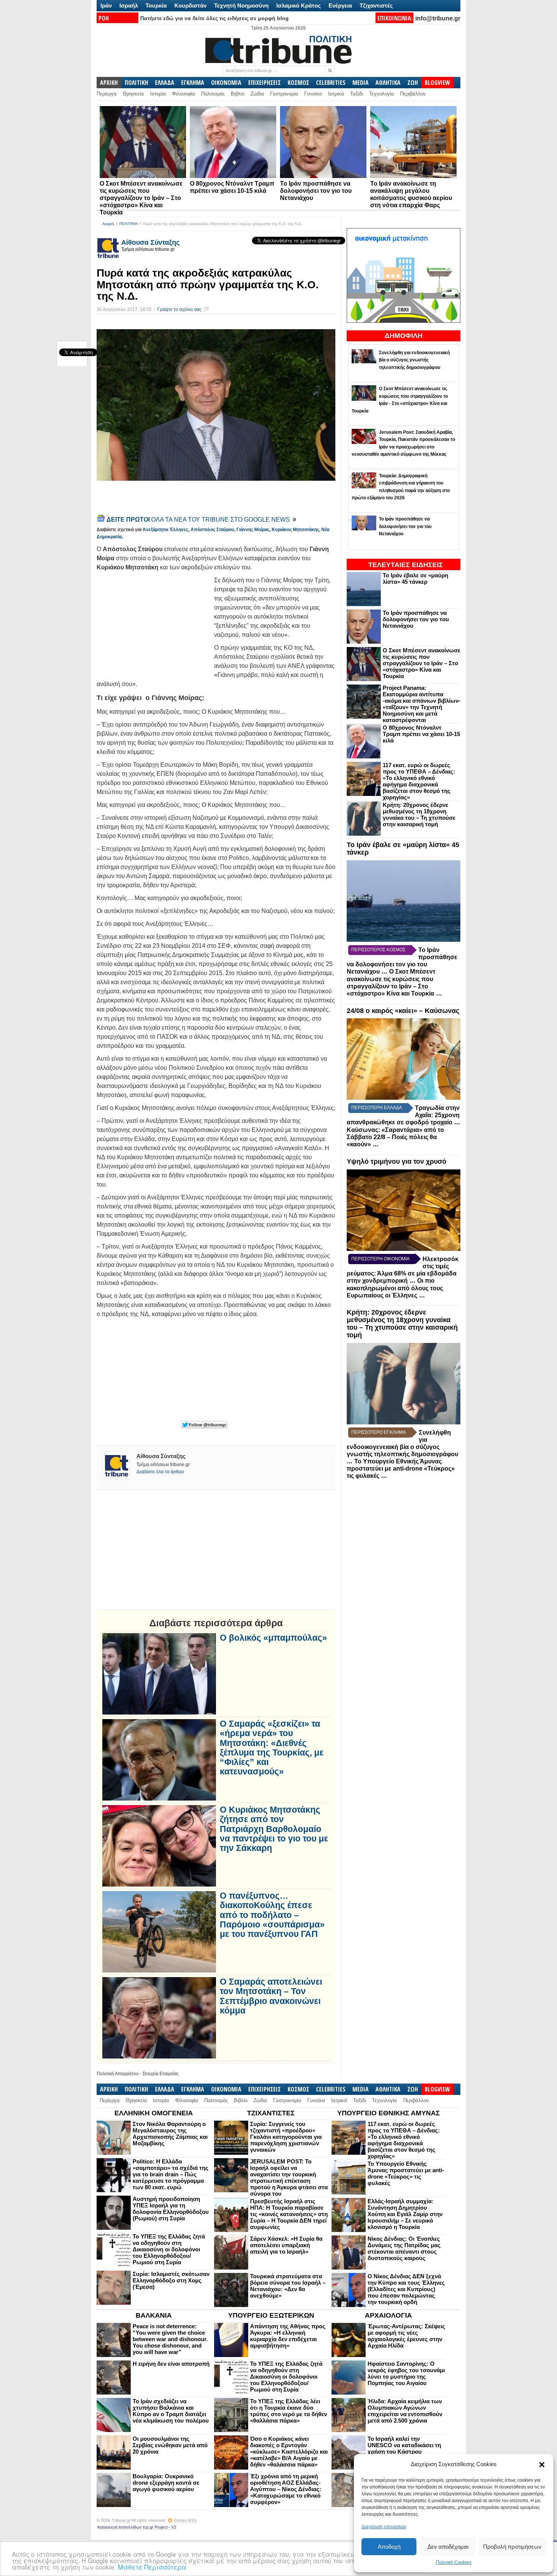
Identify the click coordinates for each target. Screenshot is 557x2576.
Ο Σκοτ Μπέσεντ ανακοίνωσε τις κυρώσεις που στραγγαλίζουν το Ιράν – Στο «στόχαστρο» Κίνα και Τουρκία (141, 198)
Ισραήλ (129, 5)
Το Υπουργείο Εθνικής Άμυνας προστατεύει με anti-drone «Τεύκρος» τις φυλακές (401, 1469)
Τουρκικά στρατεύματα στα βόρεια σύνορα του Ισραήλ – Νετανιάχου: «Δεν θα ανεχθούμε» (288, 2286)
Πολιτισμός (213, 94)
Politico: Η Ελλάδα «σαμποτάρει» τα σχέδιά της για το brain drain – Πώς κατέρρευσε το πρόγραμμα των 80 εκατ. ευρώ (171, 2174)
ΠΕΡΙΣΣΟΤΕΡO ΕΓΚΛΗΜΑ (379, 1432)
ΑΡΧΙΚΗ (109, 83)
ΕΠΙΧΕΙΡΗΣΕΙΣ (264, 83)
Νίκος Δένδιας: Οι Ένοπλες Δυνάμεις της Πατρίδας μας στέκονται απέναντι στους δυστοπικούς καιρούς (404, 2248)
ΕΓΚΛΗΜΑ (193, 83)
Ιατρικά (336, 94)
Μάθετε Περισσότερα (152, 2567)
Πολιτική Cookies (454, 2562)
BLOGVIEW (437, 83)
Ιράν (106, 5)
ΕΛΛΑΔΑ (165, 83)
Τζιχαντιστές (376, 5)
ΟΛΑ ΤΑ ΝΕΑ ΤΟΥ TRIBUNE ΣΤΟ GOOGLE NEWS (199, 520)
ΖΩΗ (413, 83)
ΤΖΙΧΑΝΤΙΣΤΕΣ (271, 2113)
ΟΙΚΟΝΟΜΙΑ (226, 83)
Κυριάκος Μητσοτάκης (295, 530)
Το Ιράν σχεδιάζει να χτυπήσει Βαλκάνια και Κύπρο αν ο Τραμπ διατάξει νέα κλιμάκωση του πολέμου (171, 2411)
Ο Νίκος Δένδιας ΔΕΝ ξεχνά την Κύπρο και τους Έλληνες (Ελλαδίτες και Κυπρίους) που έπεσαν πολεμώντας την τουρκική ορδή (406, 2289)
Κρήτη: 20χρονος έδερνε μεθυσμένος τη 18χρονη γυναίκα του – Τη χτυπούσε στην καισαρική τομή (419, 814)
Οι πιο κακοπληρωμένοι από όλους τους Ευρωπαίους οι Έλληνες (395, 1288)
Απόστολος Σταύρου (212, 530)
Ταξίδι (357, 94)
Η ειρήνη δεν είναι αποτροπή (171, 2364)
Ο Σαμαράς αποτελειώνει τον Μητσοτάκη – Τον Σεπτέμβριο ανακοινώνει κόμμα (271, 1996)
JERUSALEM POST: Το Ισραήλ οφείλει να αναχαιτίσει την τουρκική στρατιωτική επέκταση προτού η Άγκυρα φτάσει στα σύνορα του (289, 2177)
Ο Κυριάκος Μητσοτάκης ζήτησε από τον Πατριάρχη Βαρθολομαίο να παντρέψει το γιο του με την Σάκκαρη (274, 1829)
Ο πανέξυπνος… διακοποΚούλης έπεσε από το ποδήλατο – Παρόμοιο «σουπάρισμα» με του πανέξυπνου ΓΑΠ (272, 1915)
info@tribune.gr (438, 18)
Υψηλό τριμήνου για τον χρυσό (397, 1161)
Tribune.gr (121, 2520)
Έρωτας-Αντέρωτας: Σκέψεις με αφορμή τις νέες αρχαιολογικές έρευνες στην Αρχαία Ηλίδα (406, 2336)
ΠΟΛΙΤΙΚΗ (136, 83)
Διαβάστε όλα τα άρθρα (160, 1472)
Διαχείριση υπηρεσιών (384, 2527)
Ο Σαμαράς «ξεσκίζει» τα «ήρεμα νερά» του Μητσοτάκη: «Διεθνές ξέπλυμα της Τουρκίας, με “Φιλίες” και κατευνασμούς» (272, 1748)
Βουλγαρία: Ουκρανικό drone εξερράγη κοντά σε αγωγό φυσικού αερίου (166, 2483)
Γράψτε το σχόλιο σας (179, 309)
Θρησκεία (133, 94)
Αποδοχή (389, 2547)
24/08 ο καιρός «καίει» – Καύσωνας (403, 1011)
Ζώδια (257, 94)
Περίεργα (107, 94)
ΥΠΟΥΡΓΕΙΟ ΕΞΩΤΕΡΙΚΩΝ (271, 2315)
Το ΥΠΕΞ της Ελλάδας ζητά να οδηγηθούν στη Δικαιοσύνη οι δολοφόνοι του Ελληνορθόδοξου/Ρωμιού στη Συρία (169, 2249)
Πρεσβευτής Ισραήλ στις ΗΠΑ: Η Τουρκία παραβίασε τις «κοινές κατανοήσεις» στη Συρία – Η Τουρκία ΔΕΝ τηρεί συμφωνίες (289, 2214)
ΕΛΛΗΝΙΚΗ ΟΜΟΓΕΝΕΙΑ (154, 2113)
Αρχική (108, 224)
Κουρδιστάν (190, 5)
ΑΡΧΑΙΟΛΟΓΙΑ (388, 2315)
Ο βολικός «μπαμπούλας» (273, 1638)
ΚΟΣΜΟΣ (298, 83)
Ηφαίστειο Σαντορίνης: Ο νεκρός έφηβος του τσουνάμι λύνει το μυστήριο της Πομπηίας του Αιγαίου (406, 2373)
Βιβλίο (238, 94)
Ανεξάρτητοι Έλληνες (165, 530)
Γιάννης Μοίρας (253, 530)
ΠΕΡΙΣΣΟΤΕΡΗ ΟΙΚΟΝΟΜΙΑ (380, 1259)
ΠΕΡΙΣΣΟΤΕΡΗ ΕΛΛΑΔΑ (377, 1108)
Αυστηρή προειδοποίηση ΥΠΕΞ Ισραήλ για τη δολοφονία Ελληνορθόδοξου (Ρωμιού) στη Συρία (171, 2209)
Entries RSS (185, 2520)
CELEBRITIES (331, 83)
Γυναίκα (313, 94)
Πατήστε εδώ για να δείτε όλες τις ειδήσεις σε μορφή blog (214, 18)
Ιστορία (158, 94)
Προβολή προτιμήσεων (512, 2547)
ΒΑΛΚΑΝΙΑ (154, 2315)
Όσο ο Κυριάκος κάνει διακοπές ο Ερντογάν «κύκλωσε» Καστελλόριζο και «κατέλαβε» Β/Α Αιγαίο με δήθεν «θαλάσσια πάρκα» (289, 2452)
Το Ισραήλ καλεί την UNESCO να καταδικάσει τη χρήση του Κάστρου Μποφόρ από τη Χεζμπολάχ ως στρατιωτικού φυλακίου (405, 2452)
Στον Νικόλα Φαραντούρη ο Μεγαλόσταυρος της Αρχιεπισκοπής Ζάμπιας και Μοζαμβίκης (170, 2134)
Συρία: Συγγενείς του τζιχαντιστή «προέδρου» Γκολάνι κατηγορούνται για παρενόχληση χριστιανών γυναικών (286, 2137)
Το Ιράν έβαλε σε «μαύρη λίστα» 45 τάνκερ (415, 578)
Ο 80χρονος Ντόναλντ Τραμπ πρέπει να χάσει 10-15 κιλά (421, 734)
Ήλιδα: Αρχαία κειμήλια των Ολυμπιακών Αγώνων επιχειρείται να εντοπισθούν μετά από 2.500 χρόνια (405, 2411)
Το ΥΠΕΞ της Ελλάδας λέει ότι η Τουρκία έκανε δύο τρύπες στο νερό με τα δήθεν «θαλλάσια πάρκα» (289, 2411)
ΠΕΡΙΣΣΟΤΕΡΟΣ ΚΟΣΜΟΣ (378, 950)
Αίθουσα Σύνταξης (150, 242)
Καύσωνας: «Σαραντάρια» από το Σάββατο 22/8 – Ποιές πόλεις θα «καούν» (395, 1137)
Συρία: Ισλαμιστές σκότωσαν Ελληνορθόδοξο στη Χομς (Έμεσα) (171, 2280)
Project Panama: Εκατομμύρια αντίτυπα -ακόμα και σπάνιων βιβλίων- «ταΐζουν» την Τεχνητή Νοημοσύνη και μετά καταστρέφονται (422, 704)
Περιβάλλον (413, 94)
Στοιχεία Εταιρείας (161, 2074)
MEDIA (361, 83)
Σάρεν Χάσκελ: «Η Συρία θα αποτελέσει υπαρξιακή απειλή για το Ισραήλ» (286, 2245)
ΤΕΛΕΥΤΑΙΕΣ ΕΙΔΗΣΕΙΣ (406, 565)
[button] (542, 2465)
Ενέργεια (340, 5)
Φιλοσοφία (184, 94)
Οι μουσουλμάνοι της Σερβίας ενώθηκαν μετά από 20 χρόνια (170, 2445)
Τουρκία (156, 5)
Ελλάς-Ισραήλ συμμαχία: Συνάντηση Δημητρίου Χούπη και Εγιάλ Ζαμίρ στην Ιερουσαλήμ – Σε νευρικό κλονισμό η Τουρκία (405, 2214)
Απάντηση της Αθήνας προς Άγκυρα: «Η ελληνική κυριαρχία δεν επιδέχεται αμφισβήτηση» (288, 2336)
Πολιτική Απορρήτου (118, 2074)
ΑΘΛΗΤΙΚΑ (388, 83)
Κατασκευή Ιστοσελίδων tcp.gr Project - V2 (137, 2527)
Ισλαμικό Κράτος (299, 5)
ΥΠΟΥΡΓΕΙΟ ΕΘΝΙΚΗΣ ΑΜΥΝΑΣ (389, 2113)
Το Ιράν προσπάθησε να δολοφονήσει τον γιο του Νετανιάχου (316, 191)
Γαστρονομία (284, 94)
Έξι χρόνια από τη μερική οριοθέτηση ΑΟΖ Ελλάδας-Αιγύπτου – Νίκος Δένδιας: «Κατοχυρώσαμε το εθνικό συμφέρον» (286, 2489)
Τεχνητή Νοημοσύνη (241, 5)
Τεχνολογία (382, 94)
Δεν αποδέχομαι (448, 2547)
